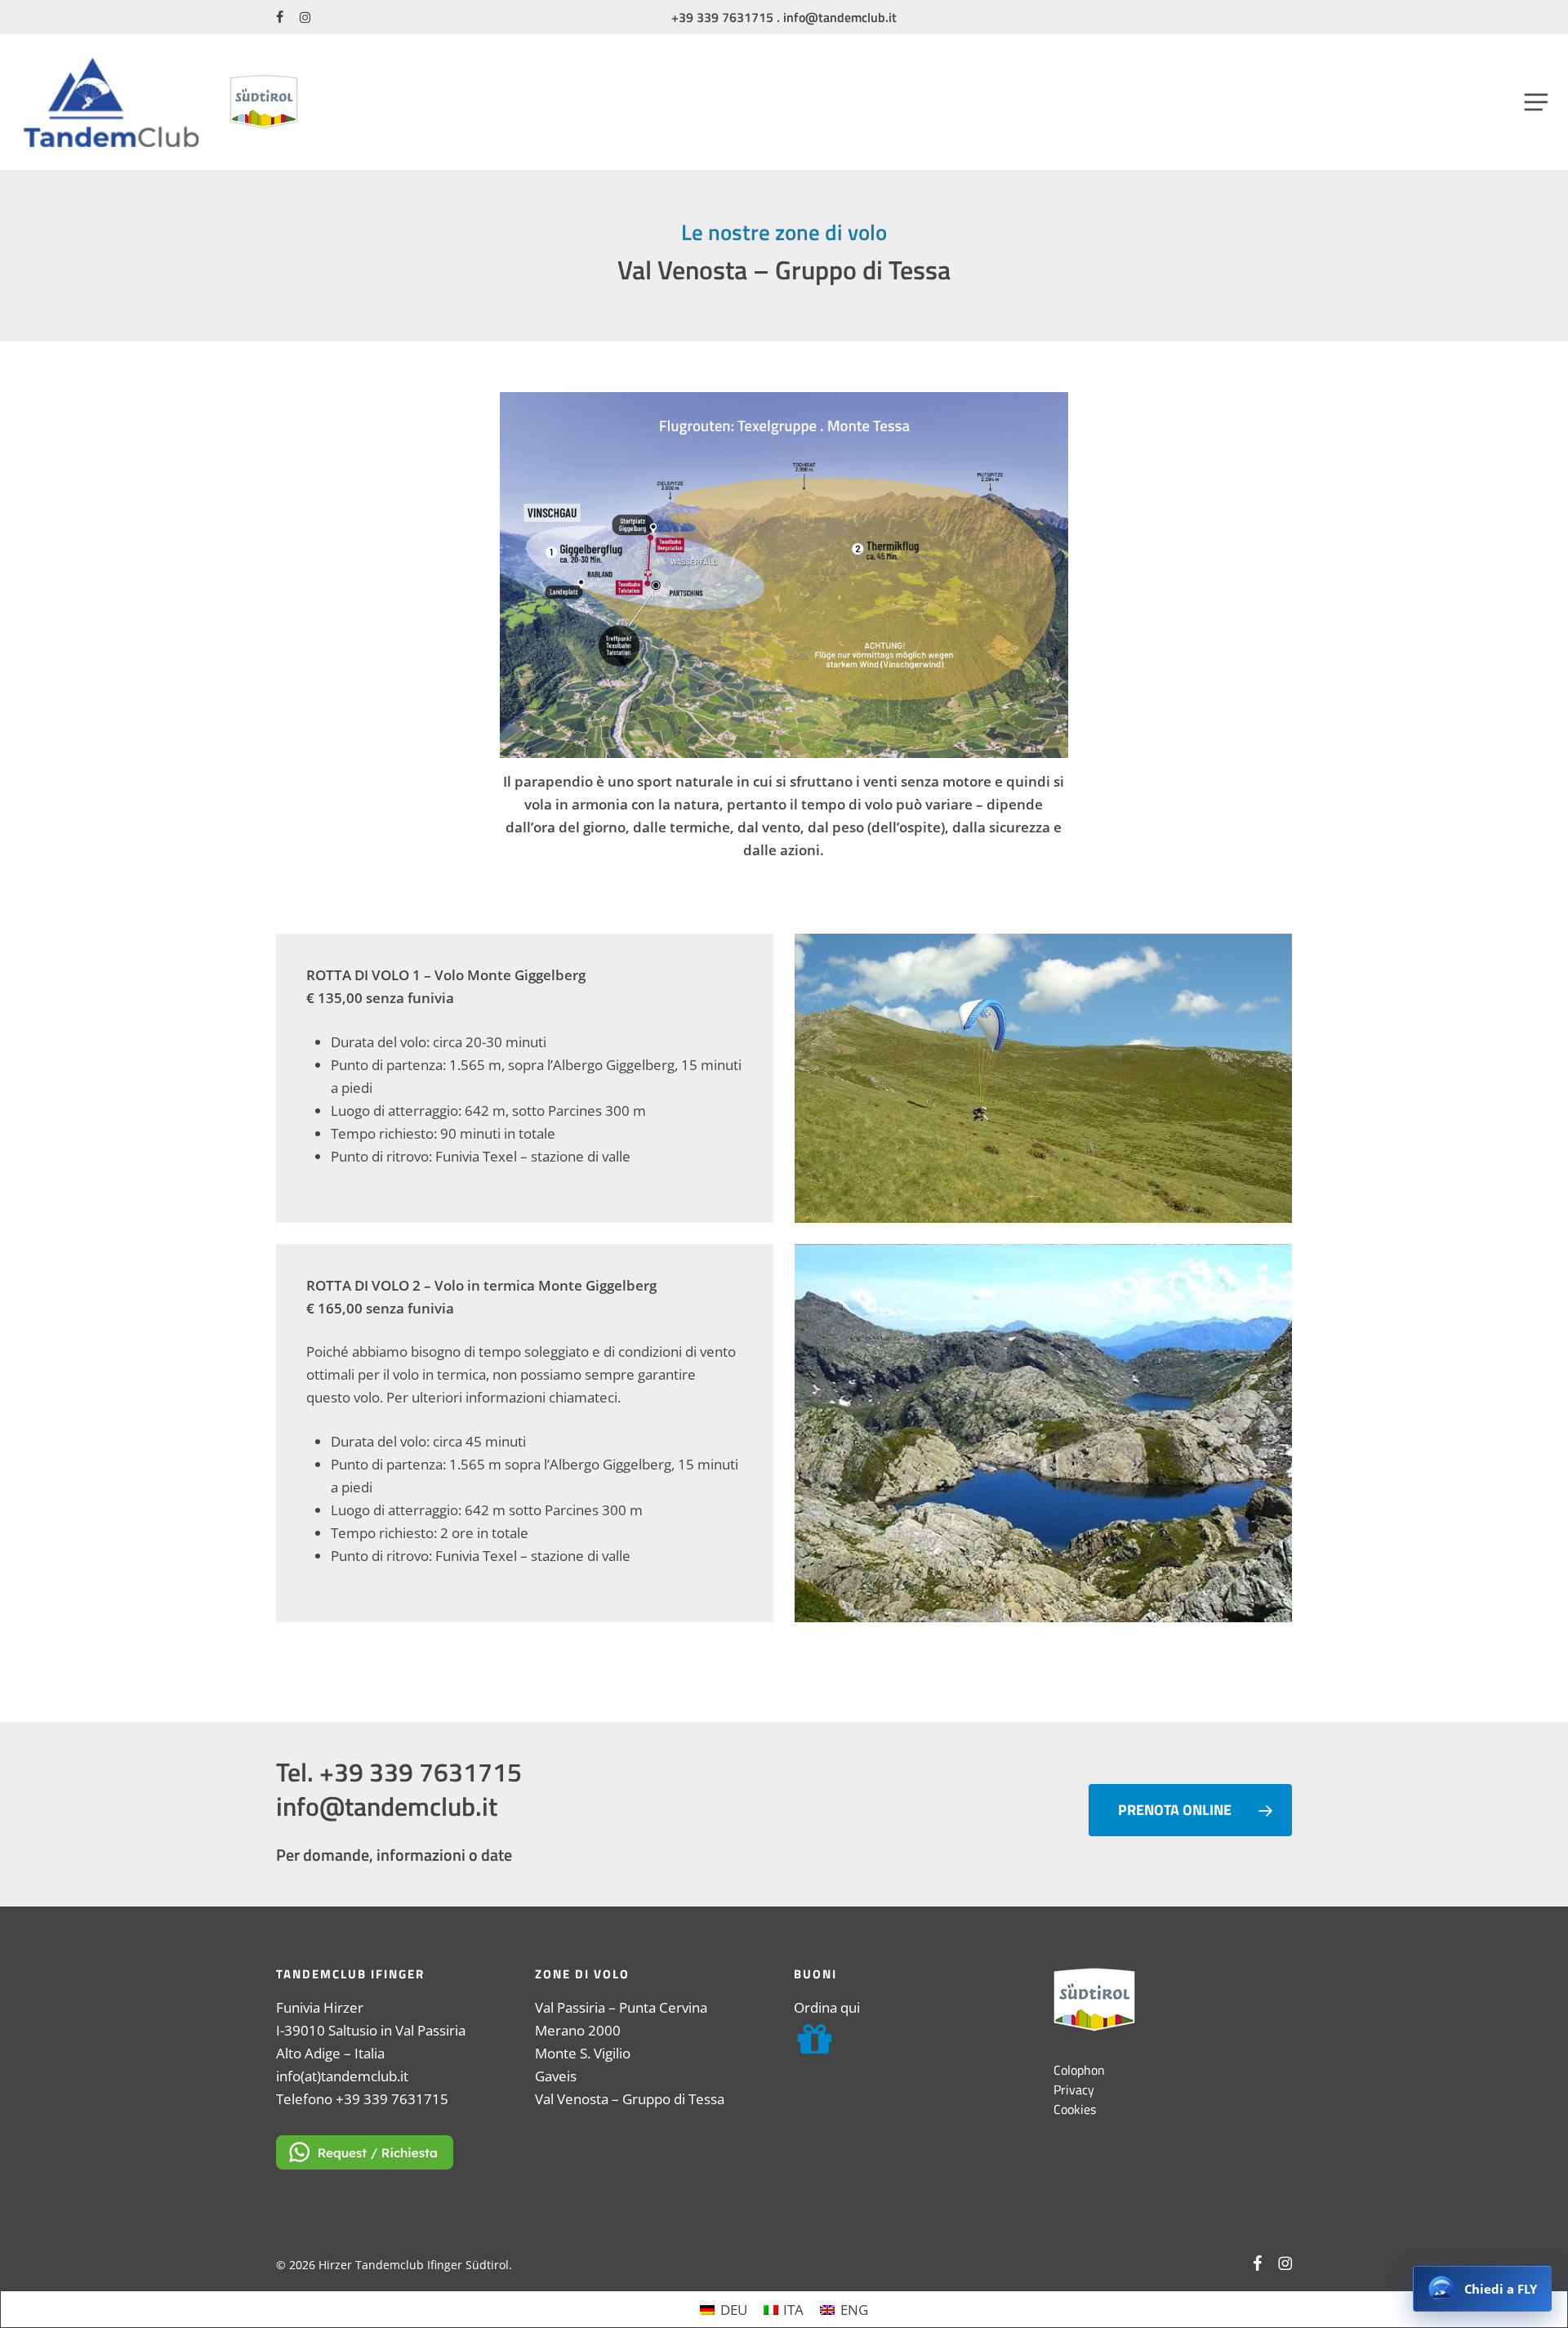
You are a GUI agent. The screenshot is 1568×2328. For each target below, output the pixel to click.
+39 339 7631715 (722, 17)
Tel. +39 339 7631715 (399, 1772)
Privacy (1074, 2089)
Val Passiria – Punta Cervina (621, 2007)
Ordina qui (827, 2007)
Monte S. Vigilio (583, 2053)
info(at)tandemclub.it (342, 2076)
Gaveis (556, 2076)
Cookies (1075, 2109)
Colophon (1079, 2070)
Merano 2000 (578, 2030)
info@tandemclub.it (840, 17)
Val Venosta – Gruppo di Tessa (630, 2099)
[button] (1537, 102)
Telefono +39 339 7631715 (362, 2099)
